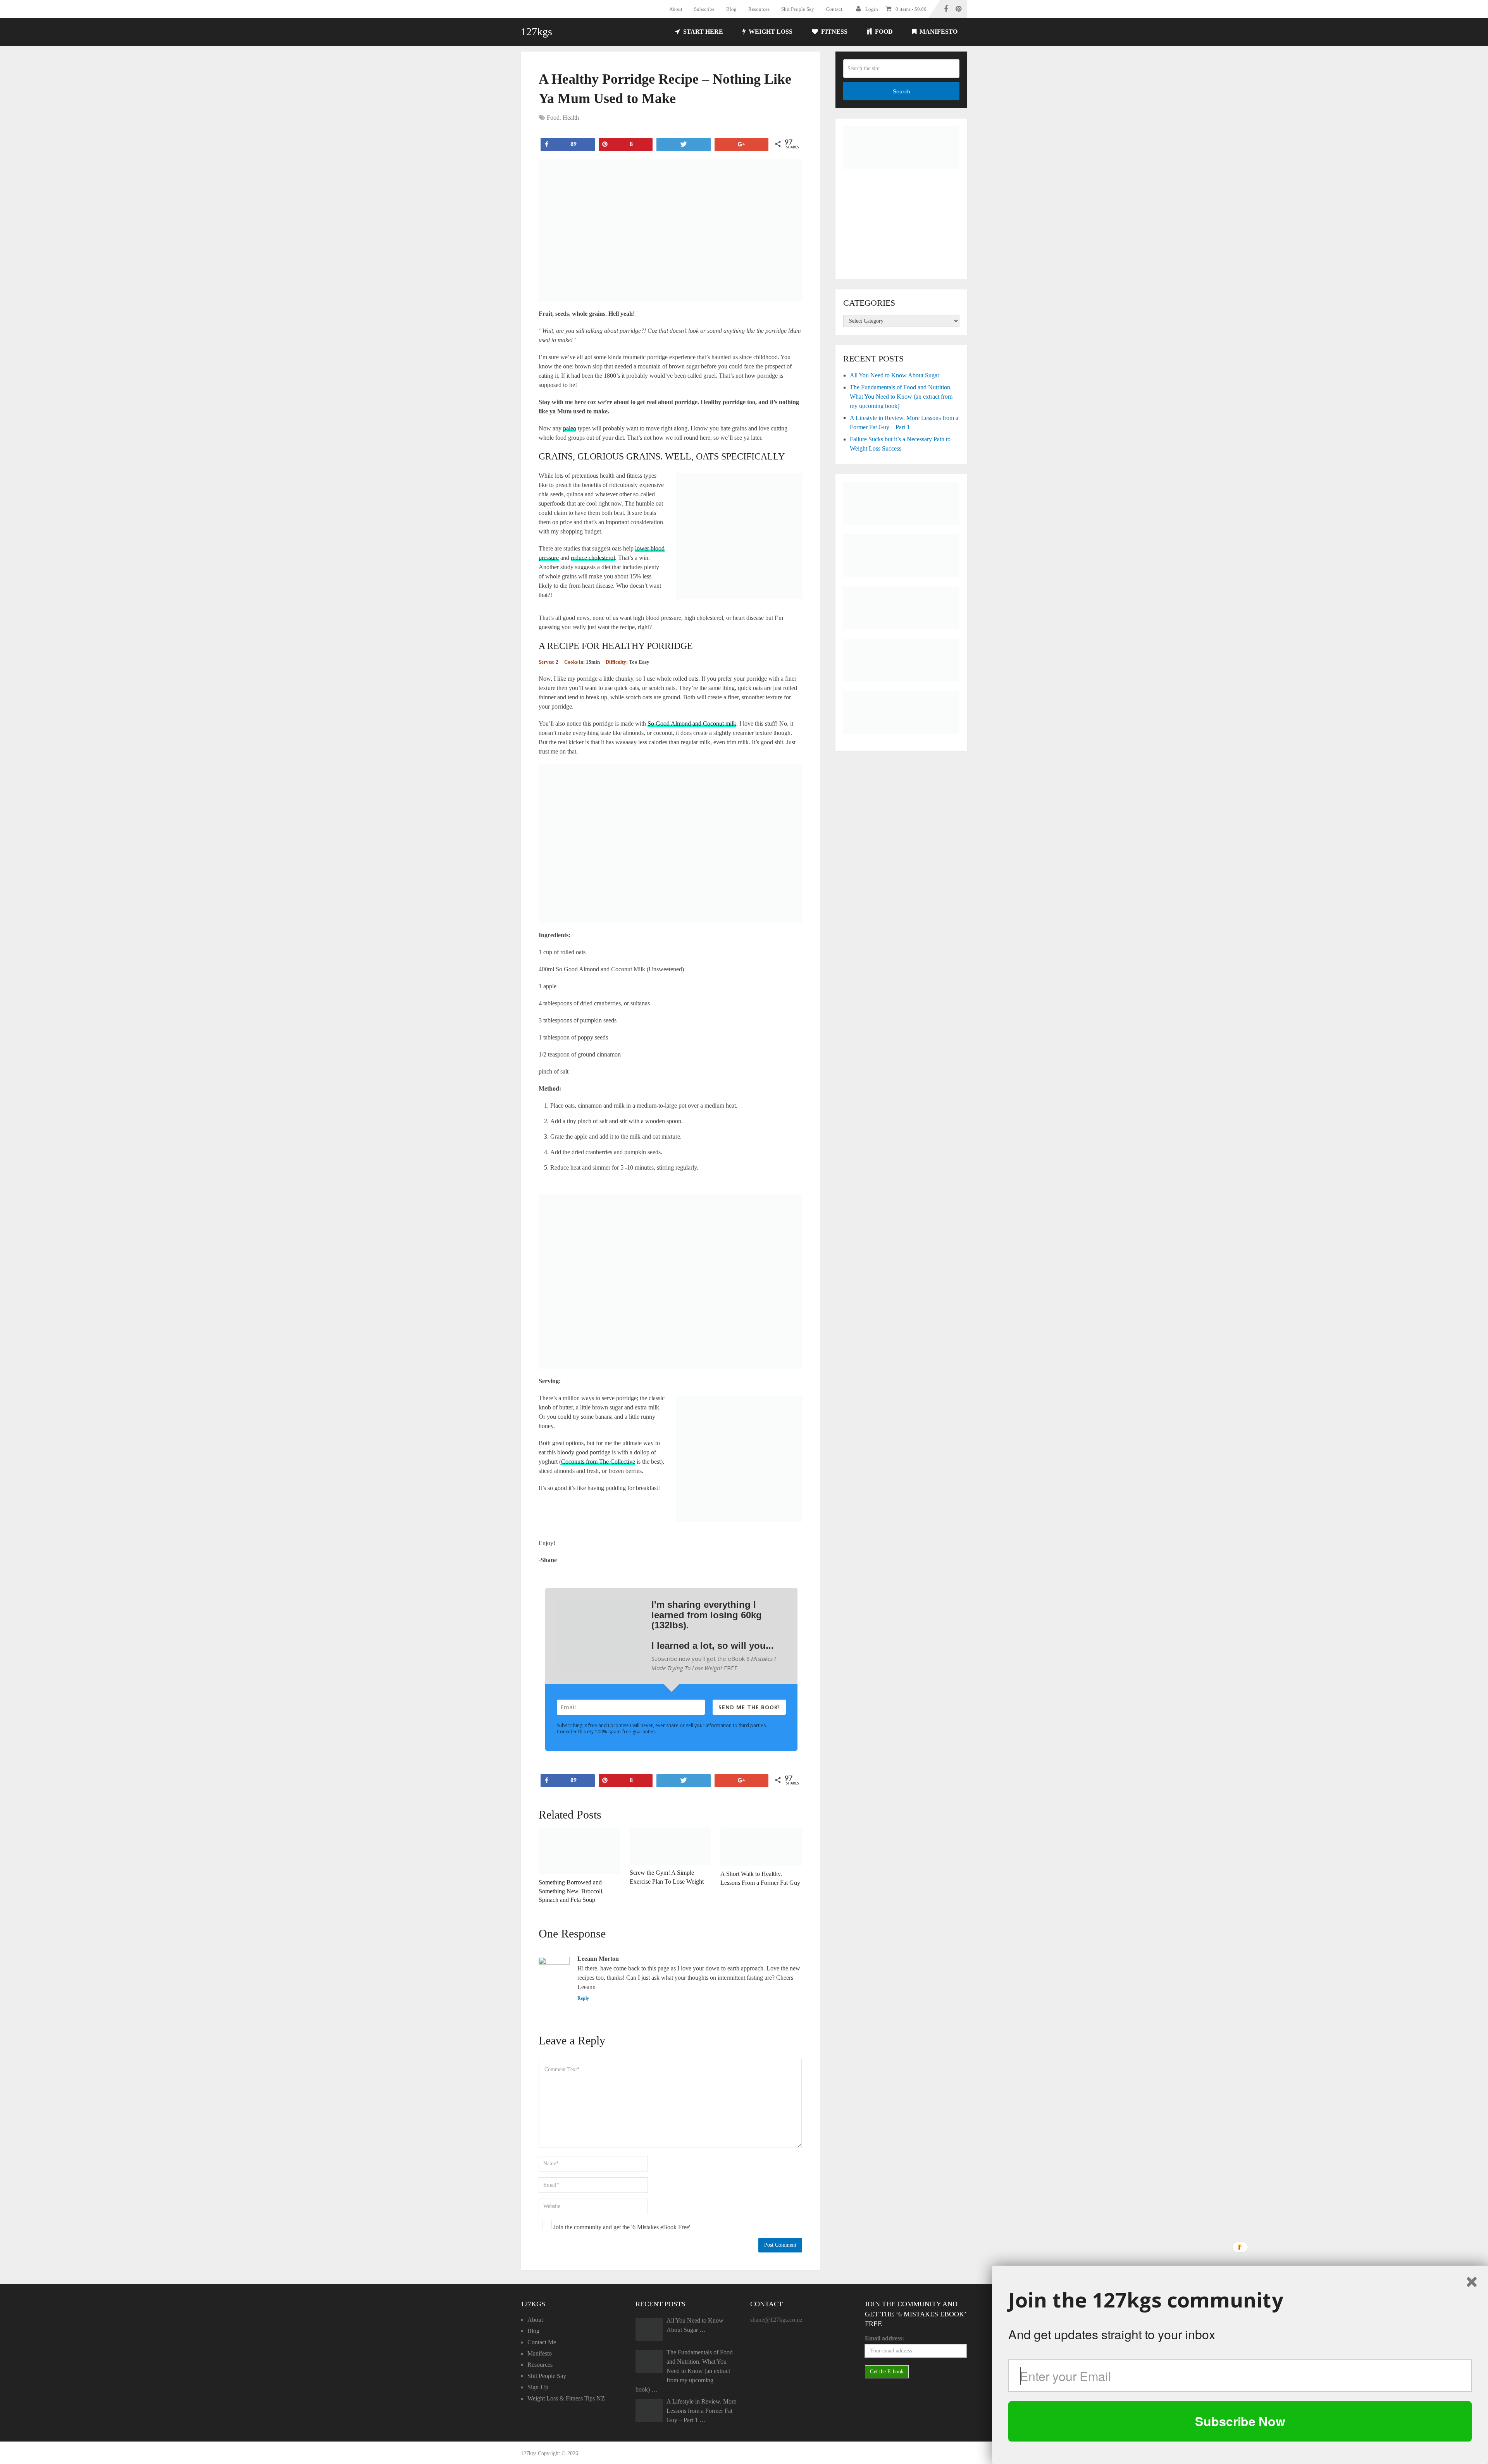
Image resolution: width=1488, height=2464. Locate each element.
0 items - (911, 9)
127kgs (536, 32)
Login (872, 9)
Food (553, 118)
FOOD (883, 32)
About (676, 9)
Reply (583, 1998)
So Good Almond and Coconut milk (692, 724)
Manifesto (938, 32)
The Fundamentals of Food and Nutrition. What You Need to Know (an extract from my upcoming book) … (684, 2371)
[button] (1240, 2300)
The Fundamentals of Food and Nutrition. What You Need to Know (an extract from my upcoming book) (901, 397)
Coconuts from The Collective (598, 1462)
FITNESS (834, 32)
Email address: (884, 2338)
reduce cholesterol (593, 558)
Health (571, 118)
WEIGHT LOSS (770, 32)
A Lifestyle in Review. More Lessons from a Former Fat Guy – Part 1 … (701, 2411)
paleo (570, 428)
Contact (834, 9)
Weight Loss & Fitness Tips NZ (566, 2398)
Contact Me (542, 2342)
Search (902, 91)
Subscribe (704, 9)
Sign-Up (538, 2387)
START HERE (702, 32)
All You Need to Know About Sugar (895, 375)
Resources (759, 9)
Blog (731, 9)
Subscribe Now (1240, 2421)
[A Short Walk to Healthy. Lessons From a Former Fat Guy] (761, 1847)
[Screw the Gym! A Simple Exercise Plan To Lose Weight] (671, 1846)
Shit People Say (798, 9)
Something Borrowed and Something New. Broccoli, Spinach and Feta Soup (571, 1891)
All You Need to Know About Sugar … (695, 2325)
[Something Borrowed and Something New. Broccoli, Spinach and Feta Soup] (580, 1851)
